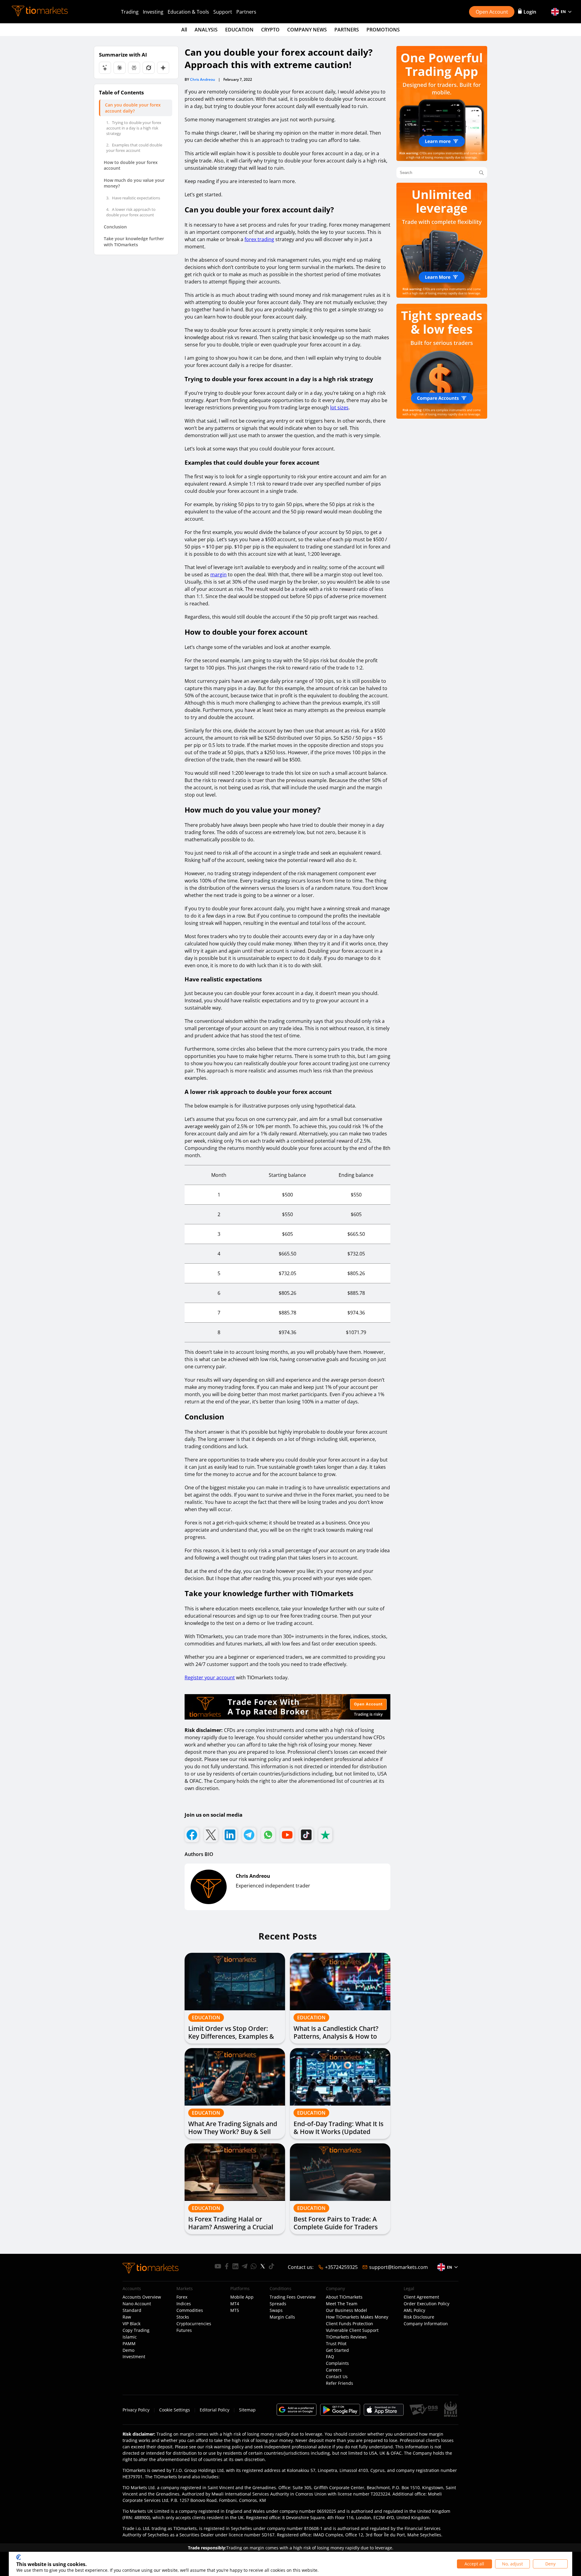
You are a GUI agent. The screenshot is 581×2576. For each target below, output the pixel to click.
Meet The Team (342, 2304)
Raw (127, 2317)
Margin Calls (282, 2317)
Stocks (183, 2317)
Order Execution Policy (427, 2304)
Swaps (276, 2310)
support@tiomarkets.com (399, 2267)
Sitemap (247, 2410)
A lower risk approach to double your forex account (131, 212)
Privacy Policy (136, 2410)
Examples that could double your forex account (134, 148)
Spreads (278, 2304)
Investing (153, 12)
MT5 (235, 2310)
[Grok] (149, 68)
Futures (184, 2330)
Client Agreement (421, 2297)
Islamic (130, 2337)
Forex (182, 2297)
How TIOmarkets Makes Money (357, 2317)
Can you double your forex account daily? (133, 108)
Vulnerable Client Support (352, 2330)
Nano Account (137, 2304)
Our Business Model (346, 2310)
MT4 (235, 2304)
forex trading (259, 239)
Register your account (210, 1678)
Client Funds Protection (350, 2324)
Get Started (337, 2350)
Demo (128, 2350)
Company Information (426, 2324)
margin (218, 574)
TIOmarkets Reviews (346, 2337)
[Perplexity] (134, 68)
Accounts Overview (142, 2297)
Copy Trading (136, 2330)
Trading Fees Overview (293, 2297)
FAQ (330, 2357)
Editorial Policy (215, 2410)
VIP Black (131, 2324)
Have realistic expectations (133, 198)
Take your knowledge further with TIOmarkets (134, 242)
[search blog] (481, 173)
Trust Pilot (336, 2344)
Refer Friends (340, 2383)
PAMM (129, 2344)
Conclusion (115, 227)
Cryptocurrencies (194, 2324)
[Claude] (120, 68)
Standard (132, 2310)
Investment (134, 2357)
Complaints (337, 2363)
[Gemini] (163, 68)
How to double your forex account (131, 165)
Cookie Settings (175, 2410)
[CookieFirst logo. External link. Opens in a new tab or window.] (19, 2557)
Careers (334, 2370)
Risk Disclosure (419, 2317)
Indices (184, 2304)
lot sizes (339, 408)
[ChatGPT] (105, 68)
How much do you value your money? (134, 183)
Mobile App (242, 2297)
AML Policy (414, 2310)
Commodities (190, 2310)
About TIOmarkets (344, 2297)
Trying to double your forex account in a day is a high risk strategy (134, 128)
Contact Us (337, 2377)
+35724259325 (341, 2267)
